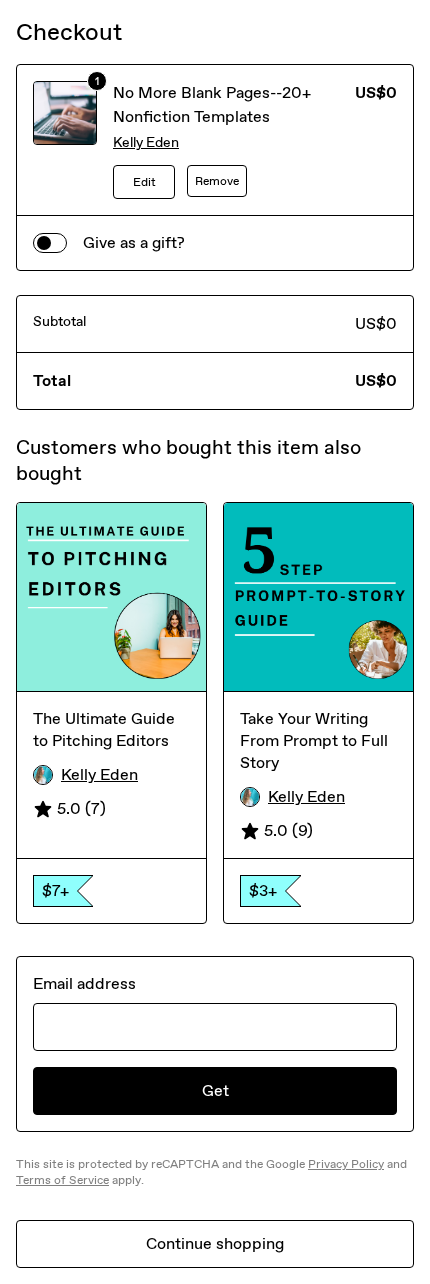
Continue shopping (215, 1243)
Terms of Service (62, 1180)
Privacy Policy (346, 1164)
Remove (217, 181)
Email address (84, 983)
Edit (144, 182)
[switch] (50, 243)
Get (215, 1090)
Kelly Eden (146, 142)
